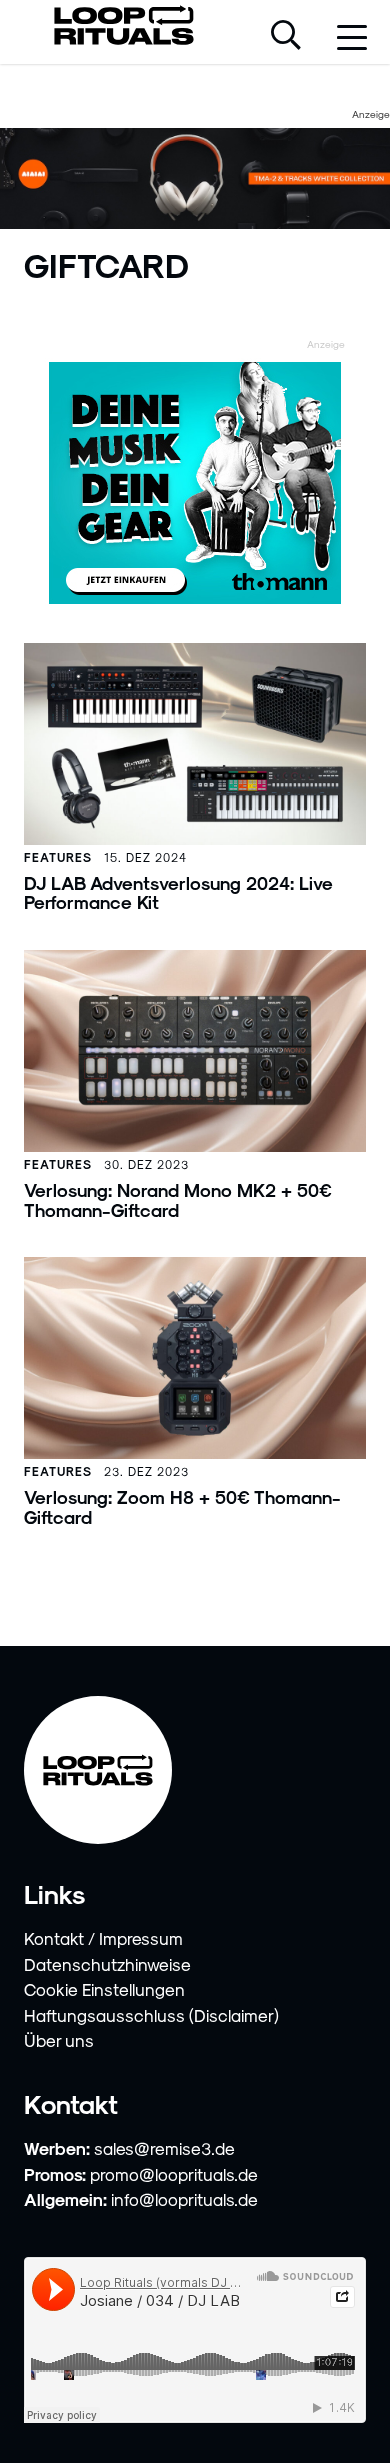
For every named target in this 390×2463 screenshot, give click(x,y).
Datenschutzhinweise (107, 1964)
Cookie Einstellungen (104, 1989)
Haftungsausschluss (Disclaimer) (151, 2015)
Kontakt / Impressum (103, 1938)
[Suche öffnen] (286, 37)
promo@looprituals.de (174, 2174)
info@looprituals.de (184, 2199)
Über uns (59, 2040)
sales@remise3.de (164, 2148)
